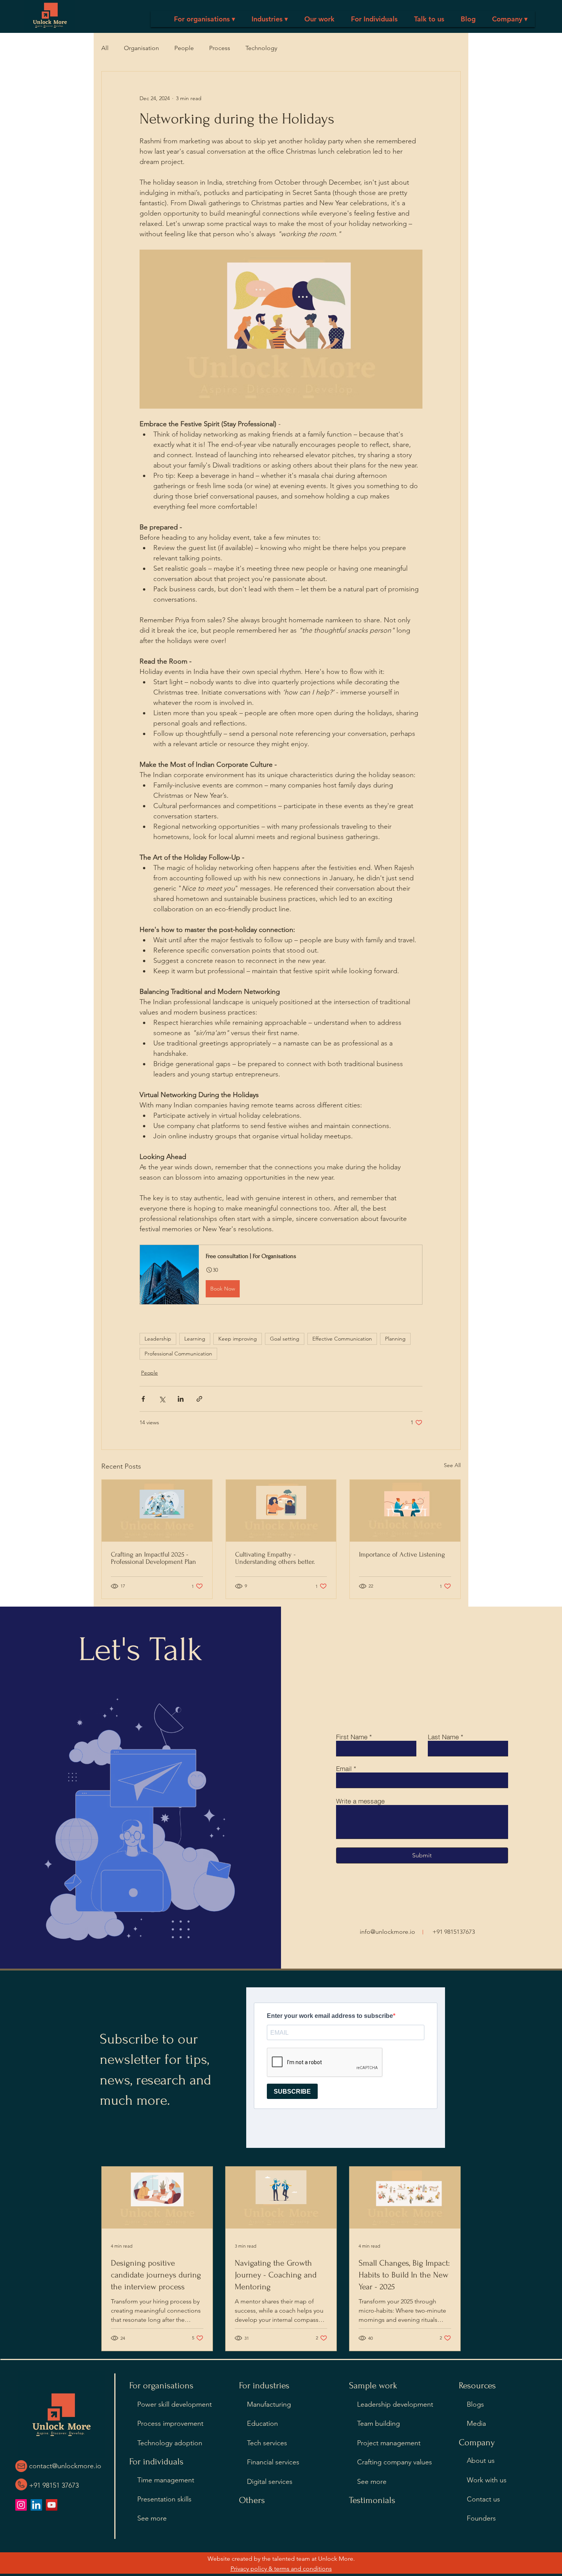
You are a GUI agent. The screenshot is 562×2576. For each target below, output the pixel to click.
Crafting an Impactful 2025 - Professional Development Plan (153, 1558)
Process (220, 48)
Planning (395, 1339)
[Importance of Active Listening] (405, 1511)
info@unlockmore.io (387, 1932)
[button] (205, 19)
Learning (195, 1339)
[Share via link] (199, 1399)
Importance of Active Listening (402, 1554)
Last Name (443, 1737)
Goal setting (285, 1339)
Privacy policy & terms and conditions (281, 2569)
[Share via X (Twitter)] (162, 1399)
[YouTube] (52, 2505)
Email (344, 1768)
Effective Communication (342, 1339)
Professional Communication (178, 1354)
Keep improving (238, 1339)
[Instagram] (21, 2505)
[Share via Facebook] (143, 1399)
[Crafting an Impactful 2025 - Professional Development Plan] (157, 1511)
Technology (261, 48)
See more (372, 2482)
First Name (352, 1737)
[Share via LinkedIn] (181, 1399)
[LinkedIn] (36, 2505)
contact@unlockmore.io (65, 2466)
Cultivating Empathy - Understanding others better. (275, 1558)
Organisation (141, 48)
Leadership (158, 1339)
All (105, 48)
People (184, 48)
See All (452, 1465)
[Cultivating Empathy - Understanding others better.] (281, 1511)
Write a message (360, 1801)
